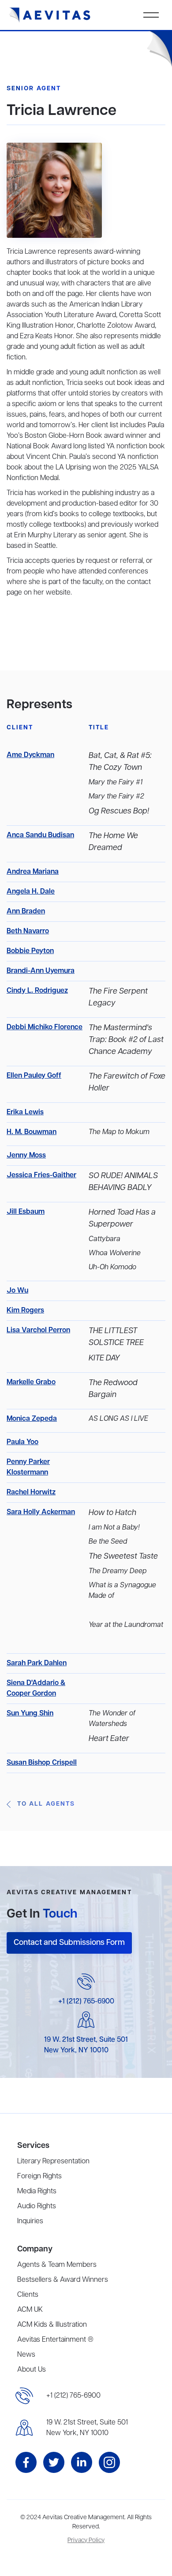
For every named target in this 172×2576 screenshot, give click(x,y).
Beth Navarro (28, 931)
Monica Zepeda (32, 1419)
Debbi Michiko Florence (45, 1027)
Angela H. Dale (31, 892)
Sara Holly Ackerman (41, 1512)
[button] (151, 15)
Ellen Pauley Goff (34, 1076)
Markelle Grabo (31, 1382)
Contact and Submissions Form (69, 1943)
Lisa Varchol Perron (38, 1331)
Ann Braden (26, 912)
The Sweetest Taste (123, 1556)
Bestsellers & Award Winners (63, 2280)
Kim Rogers (25, 1311)
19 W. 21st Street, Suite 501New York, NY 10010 (87, 2428)
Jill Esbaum (26, 1212)
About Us (32, 2370)
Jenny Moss (26, 1156)
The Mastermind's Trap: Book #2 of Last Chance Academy (126, 1040)
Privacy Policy (86, 2541)
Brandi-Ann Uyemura (41, 971)
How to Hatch (112, 1513)
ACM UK (30, 2310)
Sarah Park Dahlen (37, 1663)
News (26, 2355)
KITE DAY (104, 1358)
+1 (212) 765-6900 (86, 2002)
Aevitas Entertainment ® (55, 2340)
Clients (28, 2295)
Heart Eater (109, 1739)
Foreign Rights (39, 2177)
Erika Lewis (25, 1112)
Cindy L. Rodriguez (37, 991)
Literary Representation (53, 2162)
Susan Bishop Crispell (42, 1763)
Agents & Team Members (57, 2265)
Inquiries (30, 2221)
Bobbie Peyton (30, 951)
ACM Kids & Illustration (52, 2325)
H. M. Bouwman (32, 1132)
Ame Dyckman (30, 755)
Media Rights (37, 2192)
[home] (50, 15)
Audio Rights (37, 2206)
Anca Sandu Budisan (40, 835)
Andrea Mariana (33, 872)
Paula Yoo (22, 1442)
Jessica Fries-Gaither (41, 1175)
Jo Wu (17, 1291)
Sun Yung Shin (30, 1714)
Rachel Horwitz (31, 1493)
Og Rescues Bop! (119, 811)
